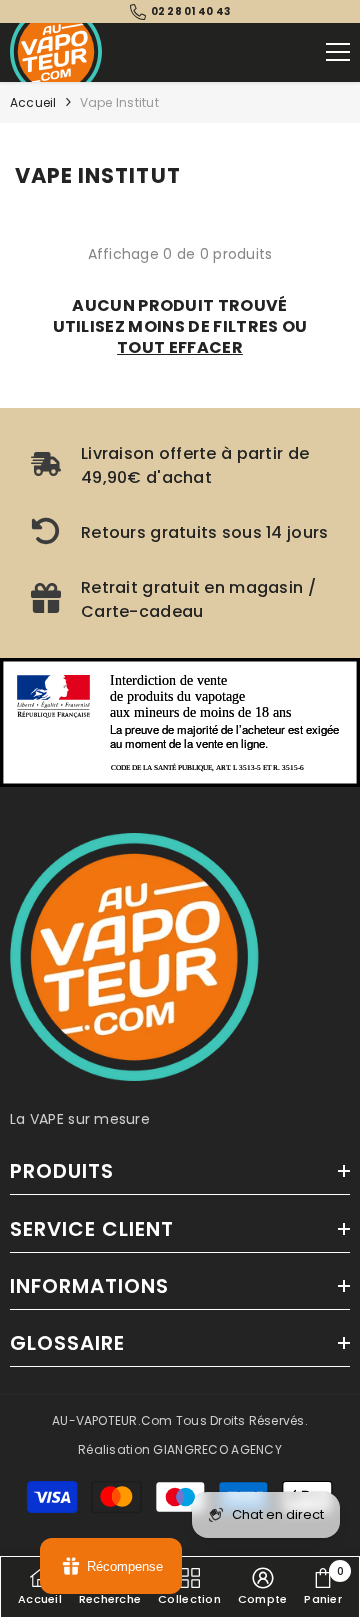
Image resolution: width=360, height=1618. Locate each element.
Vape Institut (119, 102)
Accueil (33, 102)
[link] (180, 466)
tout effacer (180, 347)
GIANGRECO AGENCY (217, 1449)
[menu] (338, 52)
